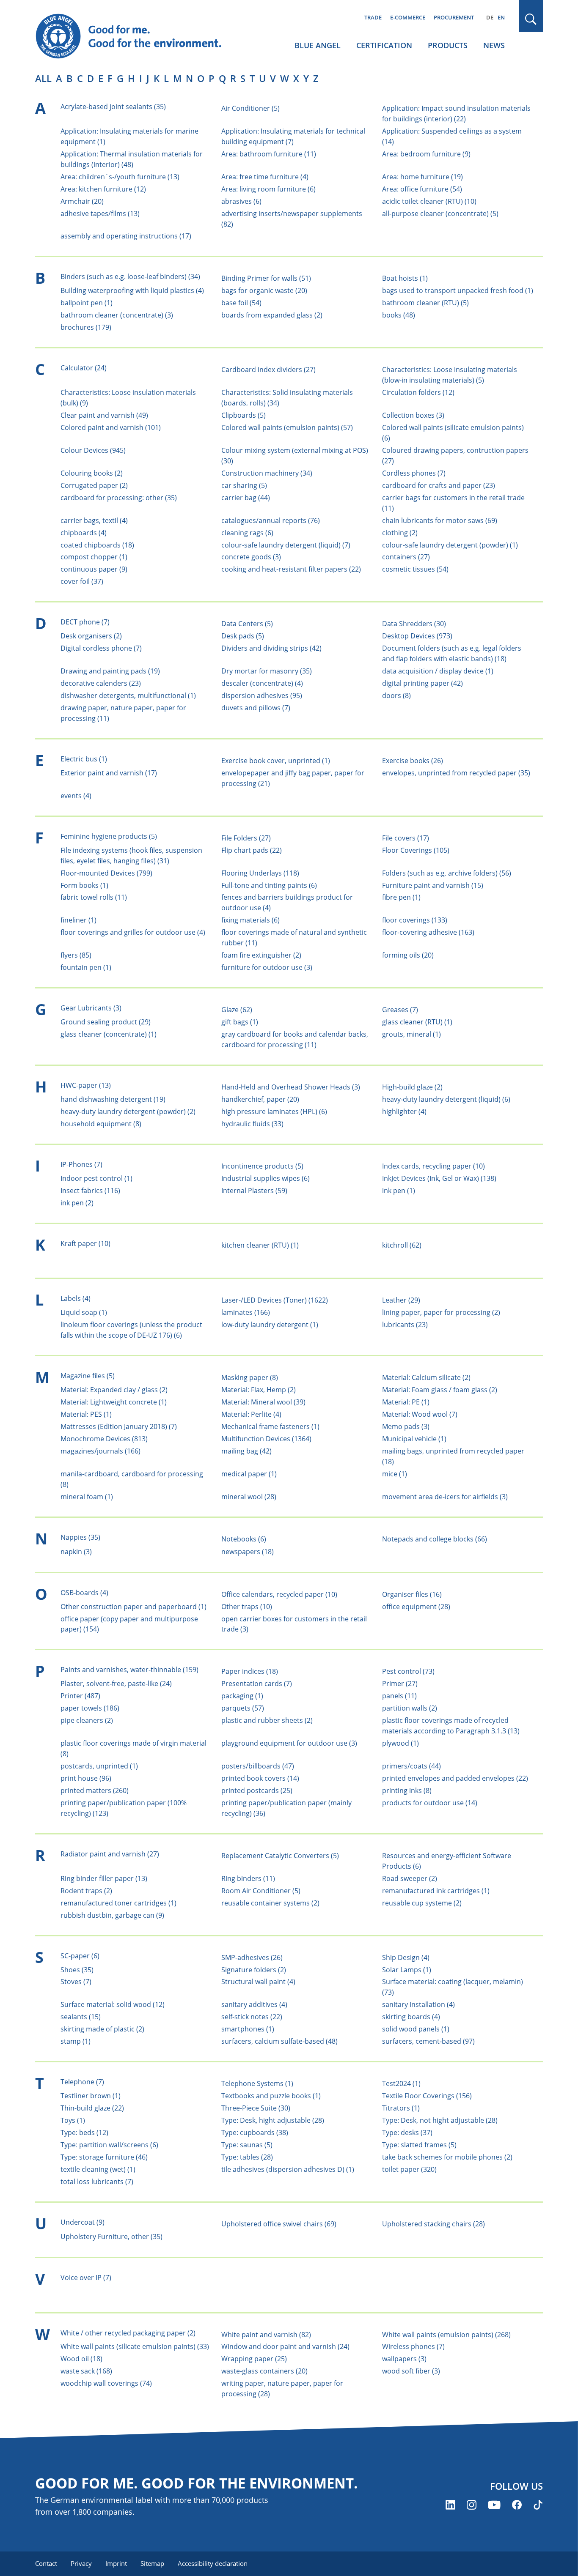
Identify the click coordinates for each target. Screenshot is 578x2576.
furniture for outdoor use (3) (267, 967)
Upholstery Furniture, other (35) (111, 2237)
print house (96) (86, 1778)
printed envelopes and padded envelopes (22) (455, 1778)
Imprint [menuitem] (116, 2563)
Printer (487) (80, 1696)
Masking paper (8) (250, 1377)
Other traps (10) (247, 1607)
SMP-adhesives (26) (252, 1957)
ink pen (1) (399, 1191)
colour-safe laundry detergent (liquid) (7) (286, 545)
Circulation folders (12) (418, 392)
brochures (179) (86, 327)
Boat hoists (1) (405, 278)
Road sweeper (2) (410, 1878)
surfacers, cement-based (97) (428, 2041)
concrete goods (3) (251, 557)
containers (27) (406, 557)
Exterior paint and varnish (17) (109, 773)
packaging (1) (242, 1696)
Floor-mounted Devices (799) (106, 873)
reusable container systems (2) (270, 1903)
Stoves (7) (76, 1982)
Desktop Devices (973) (417, 636)
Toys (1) (73, 2120)
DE (490, 17)
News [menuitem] (494, 45)
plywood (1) (400, 1743)
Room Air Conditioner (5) (261, 1891)
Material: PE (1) (406, 1402)
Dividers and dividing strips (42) (271, 648)
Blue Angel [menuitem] (318, 45)
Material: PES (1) (86, 1414)
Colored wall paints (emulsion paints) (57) (287, 427)
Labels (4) (76, 1298)
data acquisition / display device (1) (438, 671)
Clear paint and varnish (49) (104, 415)
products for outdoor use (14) (430, 1803)
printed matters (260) (95, 1790)
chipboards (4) (84, 533)
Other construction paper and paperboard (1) (133, 1607)
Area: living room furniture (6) (268, 189)
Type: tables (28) (247, 2157)
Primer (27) (400, 1684)
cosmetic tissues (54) (415, 569)
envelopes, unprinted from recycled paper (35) (456, 773)
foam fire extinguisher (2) (261, 955)
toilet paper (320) (409, 2169)
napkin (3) (76, 1552)
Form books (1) (84, 885)
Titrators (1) (401, 2108)
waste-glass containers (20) (264, 2371)
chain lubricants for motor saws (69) (440, 520)
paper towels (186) (90, 1708)
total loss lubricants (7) (97, 2182)
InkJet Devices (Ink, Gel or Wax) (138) (439, 1178)
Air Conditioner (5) (250, 108)
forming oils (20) (408, 955)
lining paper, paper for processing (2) (441, 1312)
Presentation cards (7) (257, 1684)
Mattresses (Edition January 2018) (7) (119, 1426)
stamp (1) (76, 2041)
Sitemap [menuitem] (152, 2563)
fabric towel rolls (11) (94, 897)
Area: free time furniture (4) (265, 177)
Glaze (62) (237, 1010)
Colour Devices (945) (93, 450)
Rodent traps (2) (86, 1891)
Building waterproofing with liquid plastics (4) (132, 290)
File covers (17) (406, 838)
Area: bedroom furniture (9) (426, 154)
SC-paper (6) (80, 1956)
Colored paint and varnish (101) (111, 427)
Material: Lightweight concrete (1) (114, 1402)
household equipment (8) (101, 1124)
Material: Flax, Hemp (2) (259, 1390)
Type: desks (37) (407, 2133)
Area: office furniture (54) (422, 189)
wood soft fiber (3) (411, 2371)
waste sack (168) (86, 2371)
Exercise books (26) (413, 761)
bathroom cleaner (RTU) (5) (425, 303)
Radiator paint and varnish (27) (110, 1854)
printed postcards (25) (257, 1790)
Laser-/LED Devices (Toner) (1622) (275, 1300)
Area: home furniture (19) (422, 177)
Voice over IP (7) (86, 2278)
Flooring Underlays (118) (260, 873)
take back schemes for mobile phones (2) (447, 2157)
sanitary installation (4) (418, 2004)
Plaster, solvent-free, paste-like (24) (116, 1684)
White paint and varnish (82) (266, 2335)
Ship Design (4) (406, 1957)
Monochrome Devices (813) (104, 1439)
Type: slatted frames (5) (419, 2145)
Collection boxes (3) (413, 415)
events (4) (76, 796)
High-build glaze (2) (412, 1087)
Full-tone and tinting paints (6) (269, 885)
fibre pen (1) (401, 897)
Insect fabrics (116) (90, 1191)
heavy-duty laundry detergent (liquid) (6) (446, 1099)
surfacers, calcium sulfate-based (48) (279, 2041)
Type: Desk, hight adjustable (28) (273, 2120)
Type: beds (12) (84, 2133)
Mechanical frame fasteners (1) (270, 1426)
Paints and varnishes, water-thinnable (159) (129, 1670)
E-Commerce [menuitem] (408, 17)
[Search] (531, 19)
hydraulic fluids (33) (252, 1124)
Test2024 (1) (401, 2083)
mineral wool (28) (249, 1497)
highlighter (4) (404, 1111)
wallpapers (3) (404, 2359)
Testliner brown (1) (91, 2096)
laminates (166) (246, 1312)
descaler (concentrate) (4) (262, 683)
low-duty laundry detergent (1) (270, 1325)
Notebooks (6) (244, 1539)
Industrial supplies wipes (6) (266, 1178)
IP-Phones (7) (81, 1164)
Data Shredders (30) (414, 624)
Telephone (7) (82, 2082)
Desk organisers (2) (91, 636)
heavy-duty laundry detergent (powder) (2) (128, 1111)
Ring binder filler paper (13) (104, 1878)
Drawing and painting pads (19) (110, 671)
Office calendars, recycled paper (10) (279, 1594)
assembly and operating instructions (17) (126, 236)
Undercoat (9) (83, 2222)
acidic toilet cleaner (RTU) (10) (429, 201)
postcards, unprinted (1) (99, 1766)
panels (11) (399, 1696)
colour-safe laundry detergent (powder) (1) (450, 545)
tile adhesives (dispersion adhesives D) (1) (288, 2169)
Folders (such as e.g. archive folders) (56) (447, 873)
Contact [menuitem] (46, 2563)
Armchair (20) (82, 201)
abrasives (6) (241, 201)
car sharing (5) (244, 485)
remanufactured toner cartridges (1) (118, 1903)
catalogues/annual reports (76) (271, 520)
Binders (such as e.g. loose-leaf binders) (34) (130, 276)
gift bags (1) (240, 1022)
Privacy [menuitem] (81, 2563)
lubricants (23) (405, 1325)
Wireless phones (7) (413, 2346)
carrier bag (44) (246, 498)
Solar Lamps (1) (407, 1970)
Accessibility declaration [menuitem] (213, 2563)
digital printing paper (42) (422, 683)
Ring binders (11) (248, 1878)
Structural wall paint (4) (258, 1982)
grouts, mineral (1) (411, 1034)
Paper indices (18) (250, 1671)
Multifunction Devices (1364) (266, 1439)
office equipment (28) (416, 1607)
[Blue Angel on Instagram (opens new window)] (472, 2505)
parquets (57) (243, 1708)
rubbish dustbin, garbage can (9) (112, 1915)
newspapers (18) (248, 1552)
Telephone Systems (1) (257, 2083)
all (43, 78)
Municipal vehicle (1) (414, 1439)
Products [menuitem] (448, 45)
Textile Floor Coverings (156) (427, 2096)
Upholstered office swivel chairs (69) (279, 2224)
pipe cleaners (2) (87, 1720)
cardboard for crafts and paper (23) (439, 485)
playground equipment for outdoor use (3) (289, 1743)
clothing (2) (400, 533)
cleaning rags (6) (247, 533)
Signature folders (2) (254, 1970)
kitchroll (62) (402, 1245)
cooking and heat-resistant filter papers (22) (291, 569)
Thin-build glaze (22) (92, 2108)
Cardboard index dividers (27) (268, 370)
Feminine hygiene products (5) (109, 836)
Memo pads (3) (406, 1426)
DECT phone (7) (85, 622)
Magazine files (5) (88, 1376)
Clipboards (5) (244, 415)
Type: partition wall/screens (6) (109, 2145)
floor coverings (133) (415, 920)
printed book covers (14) (260, 1778)
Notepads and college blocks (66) (435, 1539)
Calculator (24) (84, 368)
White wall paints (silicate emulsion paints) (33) (135, 2346)
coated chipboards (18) (97, 545)
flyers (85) (76, 955)
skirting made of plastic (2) (102, 2029)
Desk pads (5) (243, 636)
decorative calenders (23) (101, 683)
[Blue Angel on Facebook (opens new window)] (517, 2505)
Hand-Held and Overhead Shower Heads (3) (291, 1087)
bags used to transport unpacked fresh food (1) (458, 290)
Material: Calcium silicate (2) (426, 1377)
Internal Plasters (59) (254, 1191)
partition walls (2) (410, 1708)
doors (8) (396, 695)
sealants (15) (81, 2017)
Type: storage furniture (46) (104, 2157)
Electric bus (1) (84, 759)
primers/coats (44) (411, 1766)
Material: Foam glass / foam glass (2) (440, 1390)
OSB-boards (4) (84, 1593)
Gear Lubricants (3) (91, 1008)
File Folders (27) (246, 838)
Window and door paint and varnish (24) (285, 2346)
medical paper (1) (249, 1474)
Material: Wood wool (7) (420, 1414)
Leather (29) (401, 1300)
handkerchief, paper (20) (260, 1099)
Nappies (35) (80, 1537)
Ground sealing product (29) (106, 1022)
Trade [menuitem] (373, 17)
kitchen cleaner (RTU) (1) (260, 1245)
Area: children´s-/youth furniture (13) (120, 177)
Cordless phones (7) (414, 473)
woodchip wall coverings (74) (106, 2383)
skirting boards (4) (411, 2017)
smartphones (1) (248, 2029)
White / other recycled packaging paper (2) (128, 2333)
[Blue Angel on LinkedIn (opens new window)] (450, 2505)
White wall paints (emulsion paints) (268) (446, 2335)
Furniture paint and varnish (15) (433, 885)
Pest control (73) (408, 1671)
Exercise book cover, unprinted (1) (276, 761)
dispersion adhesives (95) (262, 695)
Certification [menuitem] (384, 45)
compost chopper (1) (94, 557)
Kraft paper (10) (85, 1243)
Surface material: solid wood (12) (113, 2004)
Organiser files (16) (412, 1594)
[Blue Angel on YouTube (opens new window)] (494, 2505)
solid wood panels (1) (416, 2029)
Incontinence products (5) (262, 1166)
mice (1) (395, 1474)
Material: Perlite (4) (251, 1414)
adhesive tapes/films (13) (100, 214)
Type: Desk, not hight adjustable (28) (440, 2120)
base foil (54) (241, 303)
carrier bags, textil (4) (94, 520)
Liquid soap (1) (84, 1312)
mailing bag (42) (246, 1451)
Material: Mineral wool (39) (263, 1402)
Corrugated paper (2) (94, 485)
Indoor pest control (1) (96, 1178)
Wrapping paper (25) (254, 2359)
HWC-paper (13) (86, 1085)
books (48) (399, 315)
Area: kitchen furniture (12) (103, 189)
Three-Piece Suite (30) (256, 2108)
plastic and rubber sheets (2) (267, 1720)
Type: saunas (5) (247, 2145)
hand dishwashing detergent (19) (113, 1099)
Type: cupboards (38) (255, 2133)
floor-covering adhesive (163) (428, 932)
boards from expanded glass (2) (272, 315)
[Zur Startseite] (137, 36)
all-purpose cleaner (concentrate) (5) (440, 214)
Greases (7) (400, 1010)
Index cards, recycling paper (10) (433, 1166)
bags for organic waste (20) (264, 290)
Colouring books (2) (92, 473)
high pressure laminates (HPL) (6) (274, 1111)
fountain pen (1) (86, 967)
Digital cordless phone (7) (101, 648)
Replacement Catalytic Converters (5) (280, 1856)
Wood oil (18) (81, 2359)
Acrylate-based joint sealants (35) (113, 107)
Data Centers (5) (247, 624)
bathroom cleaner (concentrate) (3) (117, 315)
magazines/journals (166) (100, 1451)
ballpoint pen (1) (87, 303)
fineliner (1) (78, 920)
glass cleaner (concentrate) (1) (109, 1034)
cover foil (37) (82, 581)
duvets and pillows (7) (256, 708)
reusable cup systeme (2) (422, 1903)
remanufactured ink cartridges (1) (436, 1891)
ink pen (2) (77, 1203)
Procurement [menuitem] (454, 17)
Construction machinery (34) (267, 473)
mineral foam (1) (87, 1497)
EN (501, 17)
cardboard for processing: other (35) (119, 498)
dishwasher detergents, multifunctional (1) (128, 695)
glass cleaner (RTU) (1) (417, 1022)
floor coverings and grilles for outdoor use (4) (133, 932)
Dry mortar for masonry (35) (267, 671)
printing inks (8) (407, 1790)
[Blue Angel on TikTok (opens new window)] (538, 2505)
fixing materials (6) (250, 920)
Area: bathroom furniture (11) (269, 154)
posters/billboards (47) (258, 1766)
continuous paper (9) (94, 569)
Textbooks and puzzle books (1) (271, 2096)
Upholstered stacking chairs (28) (433, 2224)
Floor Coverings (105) (416, 850)
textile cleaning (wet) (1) (98, 2169)
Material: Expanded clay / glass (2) (114, 1390)
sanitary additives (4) (254, 2004)
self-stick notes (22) (252, 2017)
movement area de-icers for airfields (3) (445, 1497)
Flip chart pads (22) (252, 850)
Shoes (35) (77, 1970)
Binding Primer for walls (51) (266, 278)
